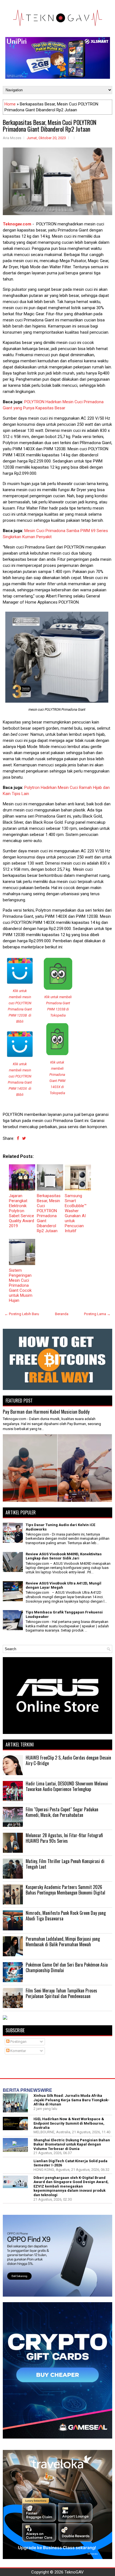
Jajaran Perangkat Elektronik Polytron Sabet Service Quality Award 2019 (21, 1211)
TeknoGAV (74, 2572)
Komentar (18, 2051)
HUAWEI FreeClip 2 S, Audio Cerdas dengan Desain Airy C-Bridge (68, 1760)
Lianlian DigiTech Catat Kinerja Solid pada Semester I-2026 (70, 2163)
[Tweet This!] (24, 1138)
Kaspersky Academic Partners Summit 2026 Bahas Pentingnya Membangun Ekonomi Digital (65, 1890)
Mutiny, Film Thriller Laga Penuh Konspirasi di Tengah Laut (65, 1864)
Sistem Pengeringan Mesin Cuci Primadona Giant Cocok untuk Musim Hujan (21, 1285)
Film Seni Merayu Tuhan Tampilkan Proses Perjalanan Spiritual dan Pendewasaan (61, 1993)
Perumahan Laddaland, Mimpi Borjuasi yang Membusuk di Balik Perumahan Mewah (63, 1942)
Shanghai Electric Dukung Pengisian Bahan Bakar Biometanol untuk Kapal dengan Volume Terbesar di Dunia (72, 2144)
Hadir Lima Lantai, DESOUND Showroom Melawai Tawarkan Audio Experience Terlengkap (67, 1786)
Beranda (62, 1314)
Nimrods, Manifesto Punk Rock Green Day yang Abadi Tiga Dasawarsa (66, 1916)
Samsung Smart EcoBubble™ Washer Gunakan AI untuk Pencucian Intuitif (76, 1213)
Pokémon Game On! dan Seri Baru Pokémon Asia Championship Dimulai (67, 1967)
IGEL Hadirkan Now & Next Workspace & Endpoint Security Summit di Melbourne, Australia (69, 2123)
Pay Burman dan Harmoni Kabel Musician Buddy (46, 1412)
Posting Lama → (97, 1314)
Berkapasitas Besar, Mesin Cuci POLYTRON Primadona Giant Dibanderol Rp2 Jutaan (50, 126)
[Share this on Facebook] (18, 1138)
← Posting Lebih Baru (22, 1314)
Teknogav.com (17, 224)
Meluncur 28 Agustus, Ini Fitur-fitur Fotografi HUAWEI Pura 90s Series (64, 1838)
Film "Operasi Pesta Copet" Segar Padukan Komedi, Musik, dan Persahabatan (62, 1812)
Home (10, 104)
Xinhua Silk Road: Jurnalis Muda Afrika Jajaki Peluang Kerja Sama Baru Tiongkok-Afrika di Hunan (71, 2100)
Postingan (18, 2042)
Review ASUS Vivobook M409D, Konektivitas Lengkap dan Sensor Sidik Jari (64, 1556)
